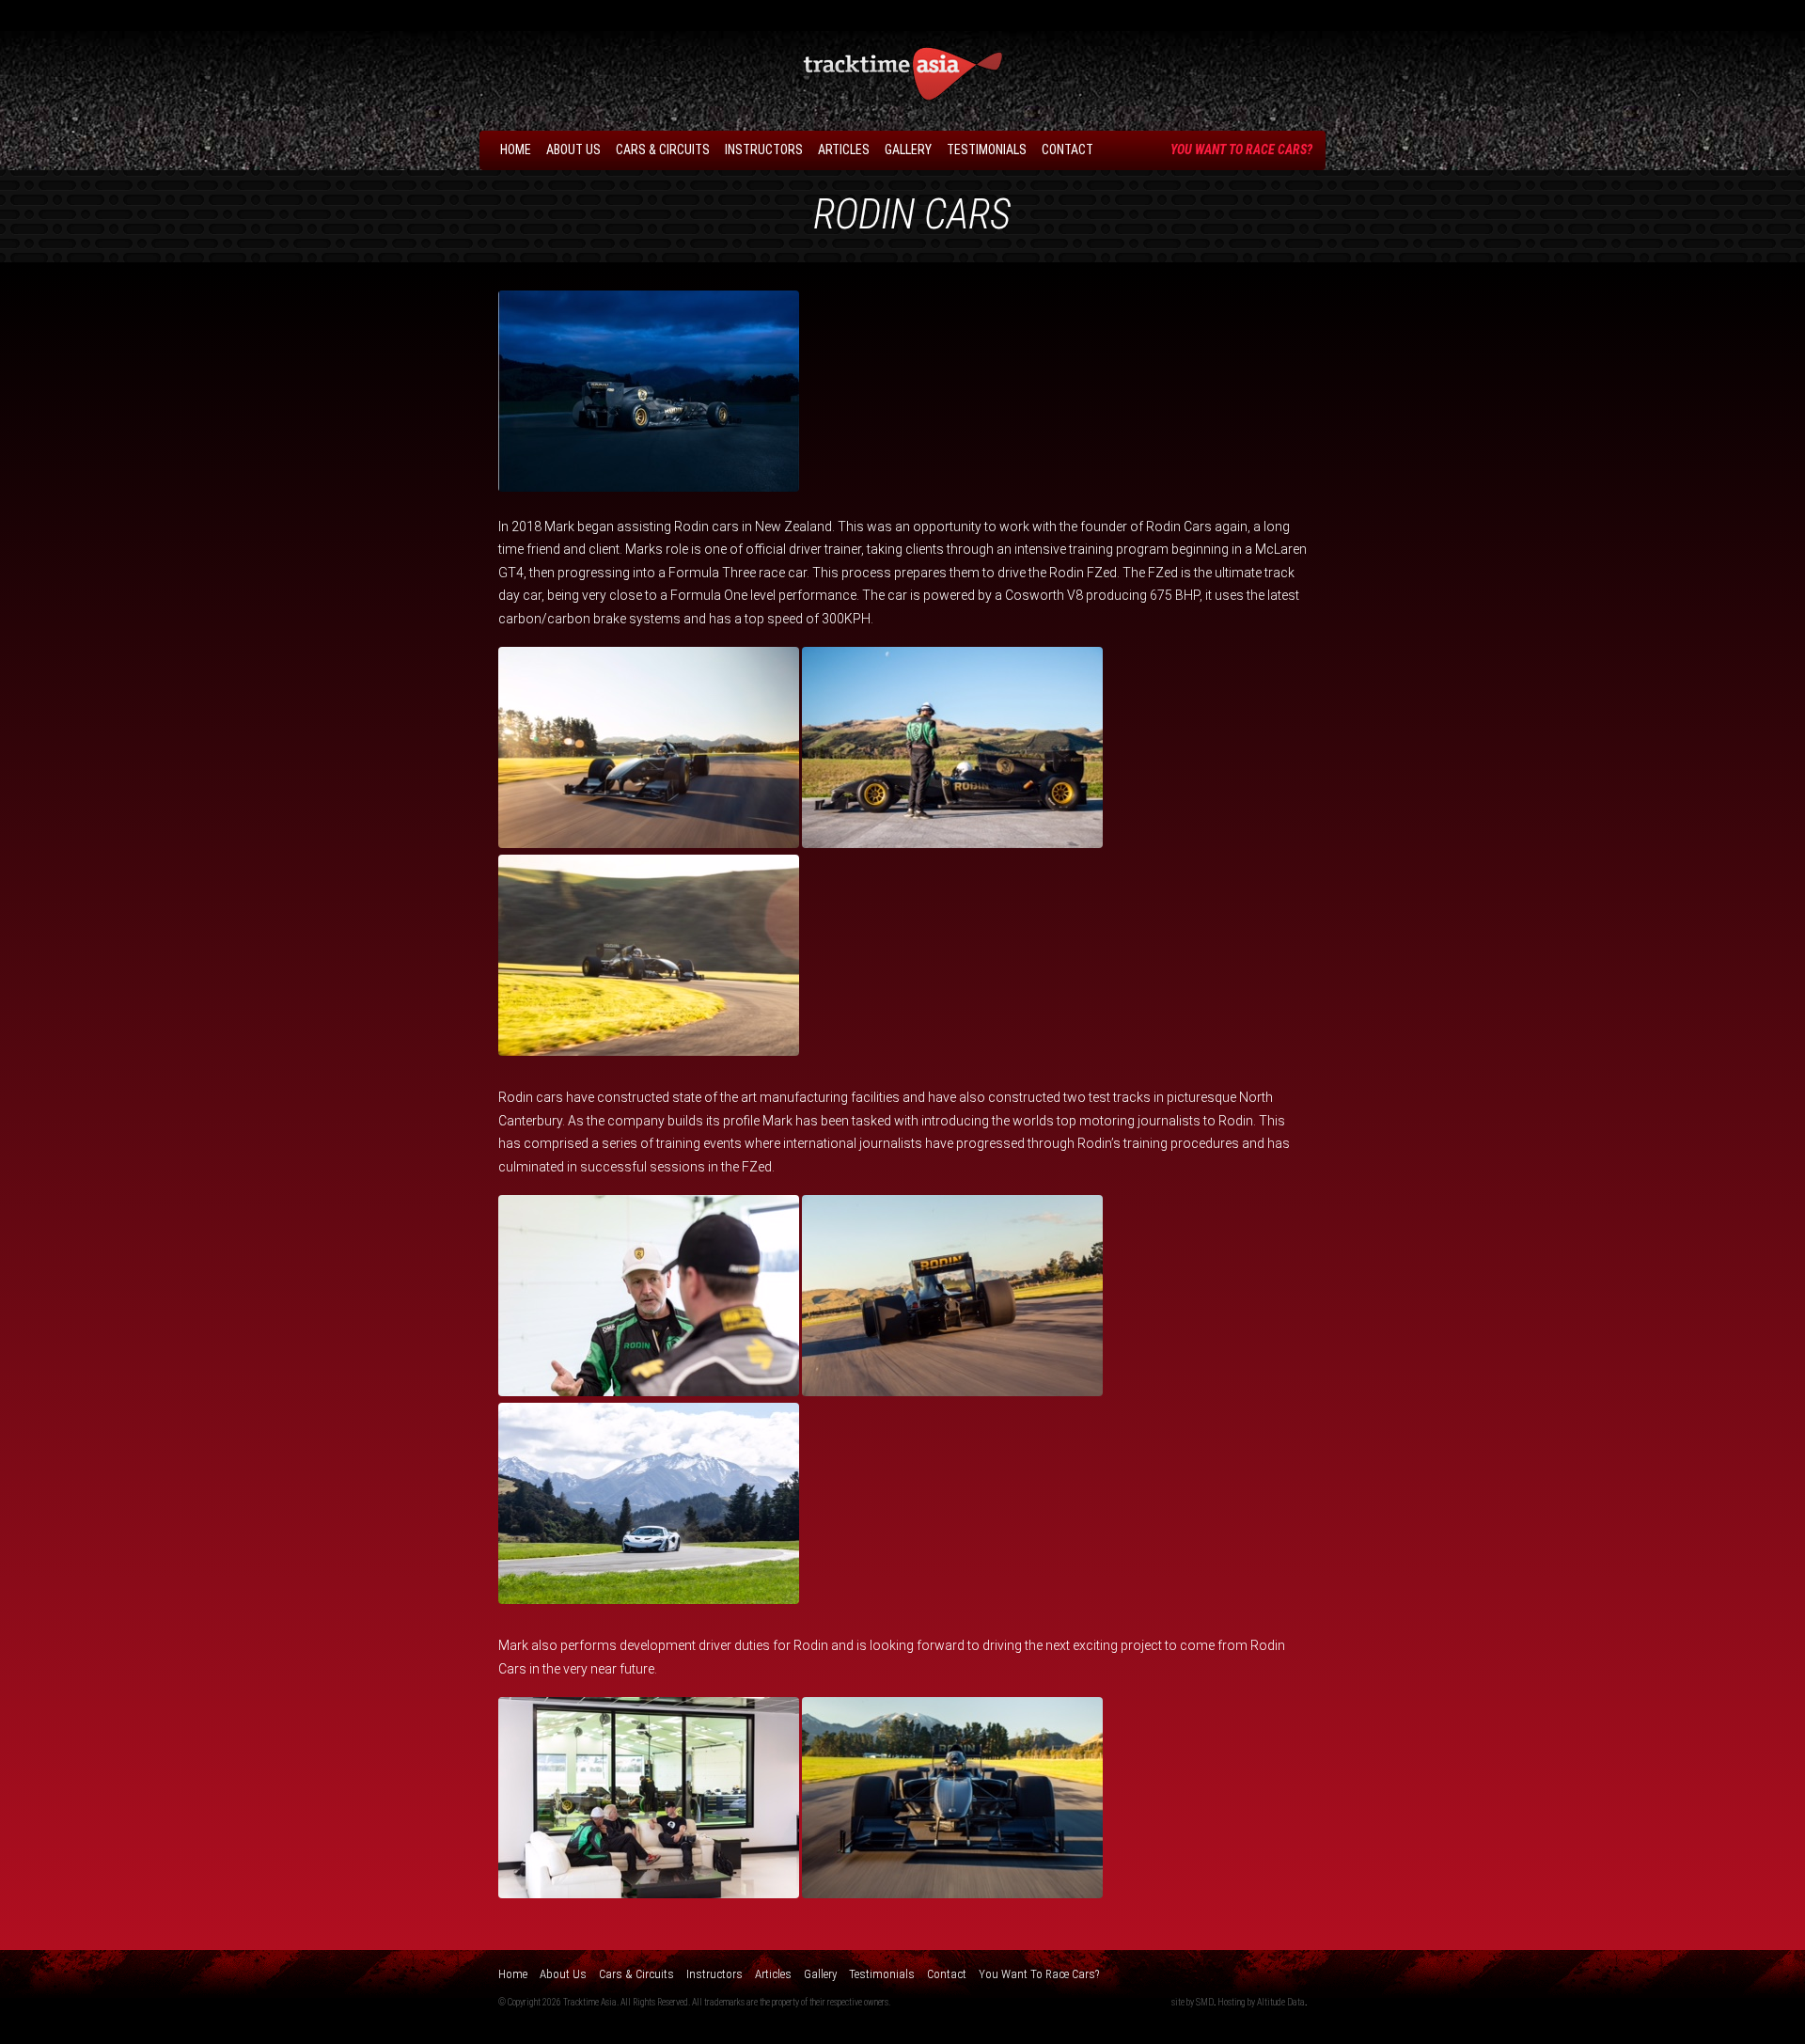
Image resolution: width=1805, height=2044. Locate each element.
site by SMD (1193, 2002)
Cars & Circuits (663, 149)
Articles (844, 149)
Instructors (764, 149)
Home (516, 149)
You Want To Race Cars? (1241, 149)
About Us (573, 149)
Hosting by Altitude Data (1261, 2002)
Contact (1067, 149)
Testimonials (987, 149)
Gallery (908, 149)
